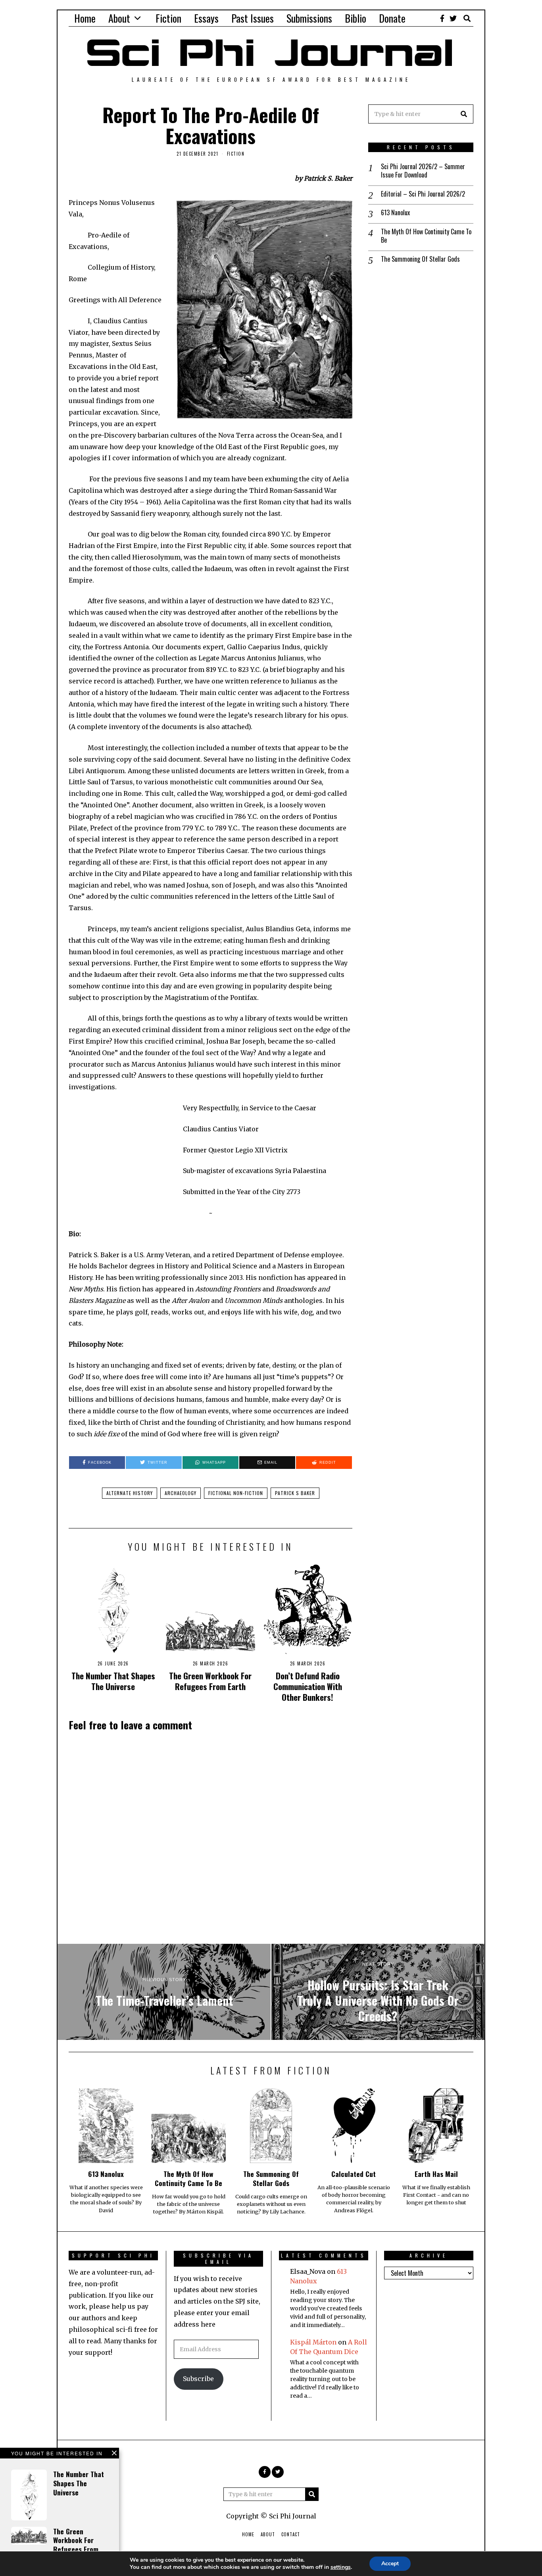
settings (341, 2567)
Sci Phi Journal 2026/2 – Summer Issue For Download (423, 171)
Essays (206, 18)
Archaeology (181, 1493)
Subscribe (198, 2379)
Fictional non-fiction (236, 1493)
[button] (464, 114)
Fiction (168, 18)
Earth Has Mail (436, 2174)
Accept (390, 2563)
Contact (291, 2534)
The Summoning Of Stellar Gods (420, 259)
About (119, 18)
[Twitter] (453, 18)
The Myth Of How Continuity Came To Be (426, 236)
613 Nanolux (395, 213)
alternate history (130, 1493)
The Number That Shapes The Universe (113, 1681)
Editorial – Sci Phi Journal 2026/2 (423, 194)
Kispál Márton (313, 2342)
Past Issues (253, 18)
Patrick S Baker (295, 1493)
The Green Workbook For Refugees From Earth (210, 1681)
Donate (392, 18)
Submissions (309, 18)
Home (85, 18)
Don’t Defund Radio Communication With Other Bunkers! (308, 1686)
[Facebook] (442, 18)
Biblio (356, 18)
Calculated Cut (354, 2174)
